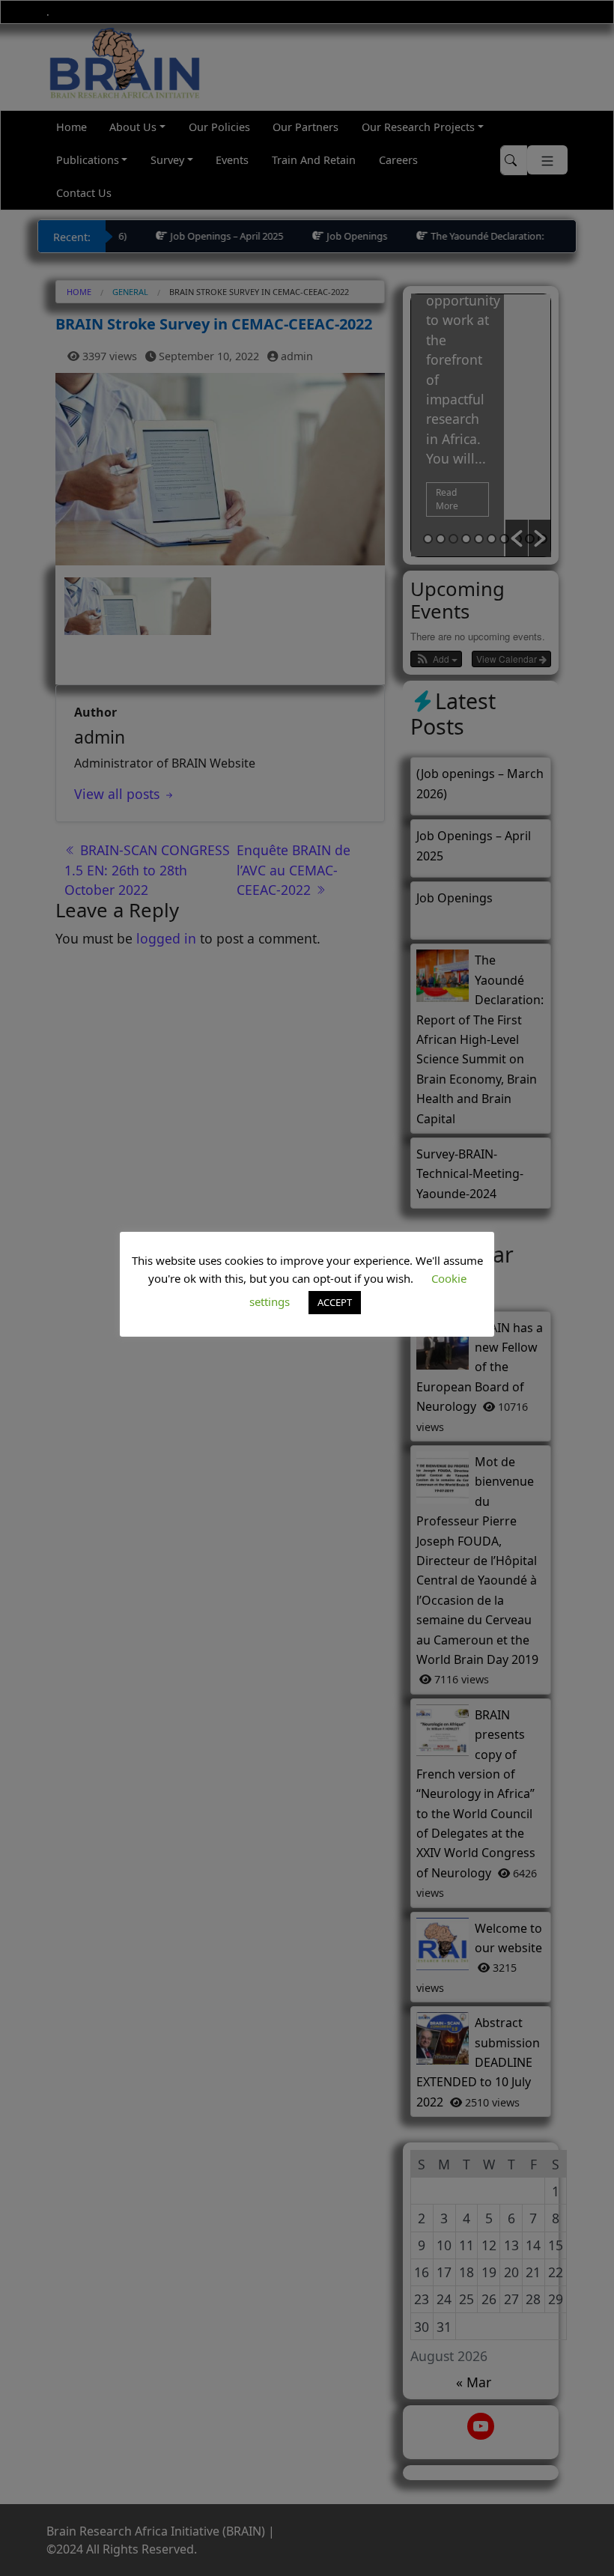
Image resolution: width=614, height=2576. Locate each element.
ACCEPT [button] (335, 1302)
